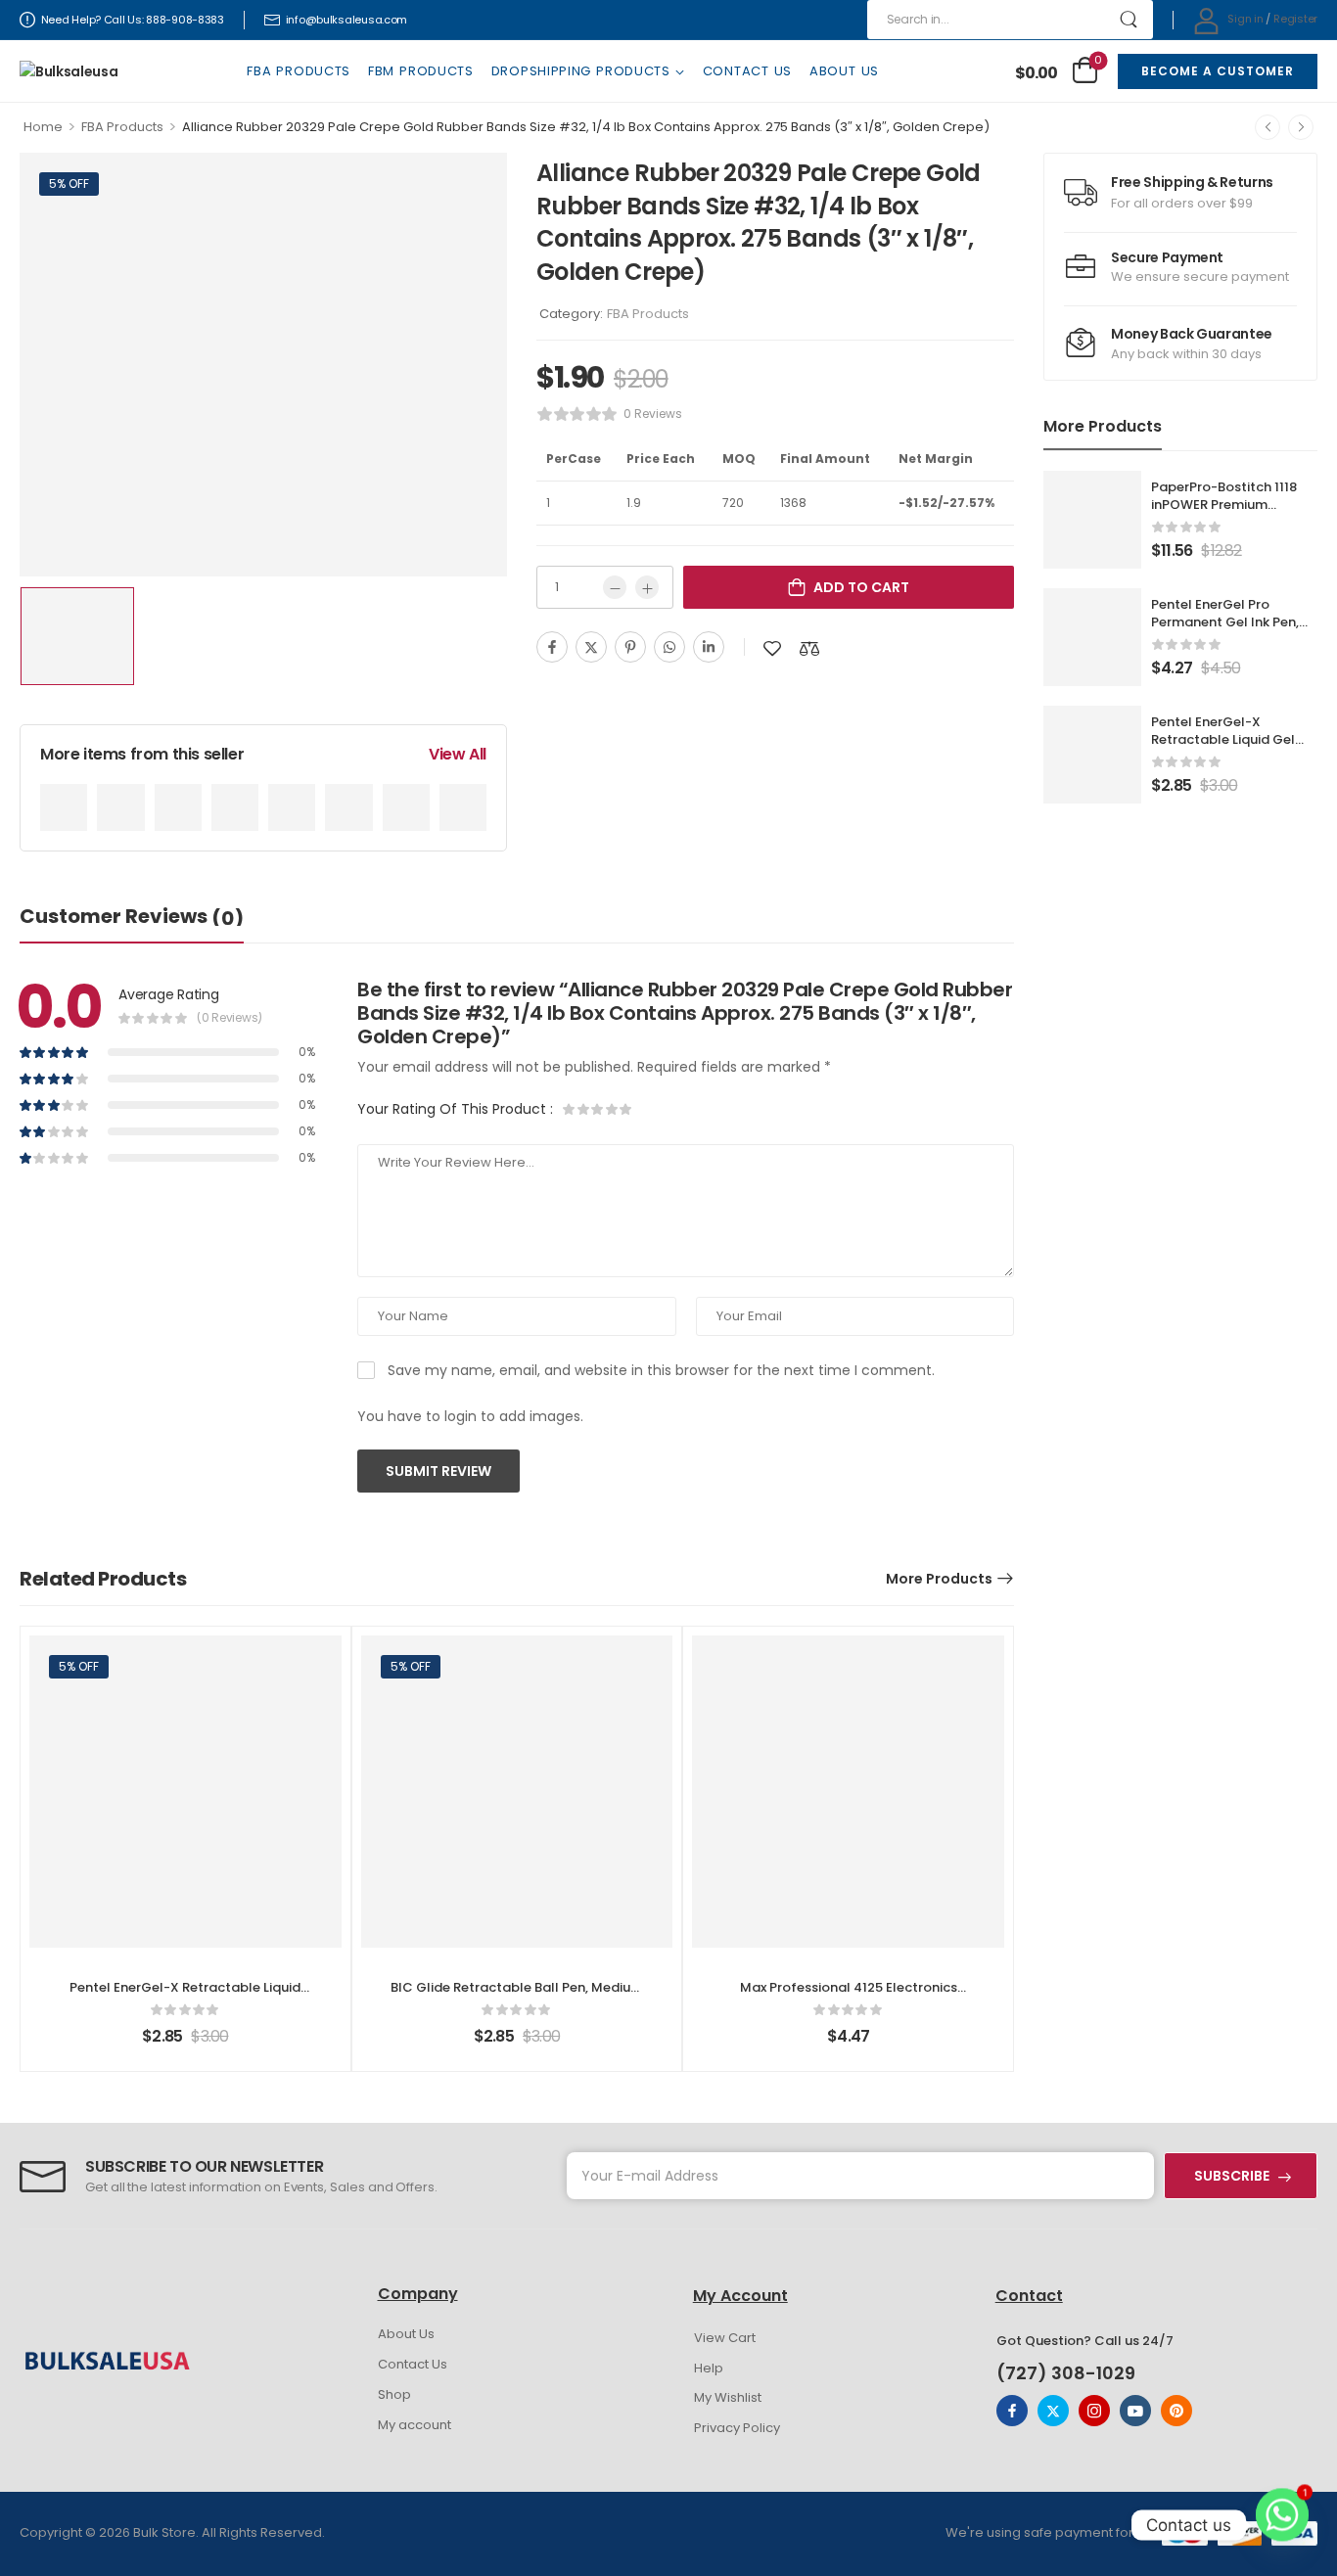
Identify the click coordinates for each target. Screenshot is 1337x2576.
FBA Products (299, 71)
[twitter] (1053, 2411)
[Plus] (647, 587)
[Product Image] (263, 365)
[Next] (1301, 127)
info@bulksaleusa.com (346, 20)
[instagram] (1094, 2411)
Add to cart (861, 587)
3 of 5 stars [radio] (597, 1109)
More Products (939, 1579)
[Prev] (1268, 127)
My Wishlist (728, 2397)
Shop (394, 2394)
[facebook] (1012, 2411)
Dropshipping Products (581, 71)
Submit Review (438, 1471)
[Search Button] (1129, 20)
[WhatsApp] (669, 647)
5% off (69, 184)
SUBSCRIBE (1232, 2176)
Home (43, 127)
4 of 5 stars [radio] (611, 1109)
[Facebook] (552, 647)
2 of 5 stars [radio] (583, 1109)
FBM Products (421, 71)
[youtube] (1135, 2411)
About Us (844, 71)
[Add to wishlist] (772, 648)
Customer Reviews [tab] (132, 917)
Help (709, 2368)
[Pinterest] (630, 647)
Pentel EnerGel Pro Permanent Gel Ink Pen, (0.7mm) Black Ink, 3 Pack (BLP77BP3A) (1234, 631)
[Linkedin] (709, 647)
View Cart (725, 2338)
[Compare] (809, 648)
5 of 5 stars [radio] (624, 1109)
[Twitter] (591, 647)
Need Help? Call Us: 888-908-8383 (133, 20)
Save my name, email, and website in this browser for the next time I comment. (661, 1370)
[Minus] (615, 587)
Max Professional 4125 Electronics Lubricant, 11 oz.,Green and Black (849, 1996)
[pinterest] (1176, 2411)
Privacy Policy (737, 2428)
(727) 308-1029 (1066, 2373)
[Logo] (69, 71)
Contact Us (747, 71)
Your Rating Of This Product (455, 1109)
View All (458, 754)
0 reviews (653, 414)
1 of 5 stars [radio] (570, 1109)
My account (415, 2425)
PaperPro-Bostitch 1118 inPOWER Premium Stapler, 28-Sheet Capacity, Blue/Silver (1224, 514)
